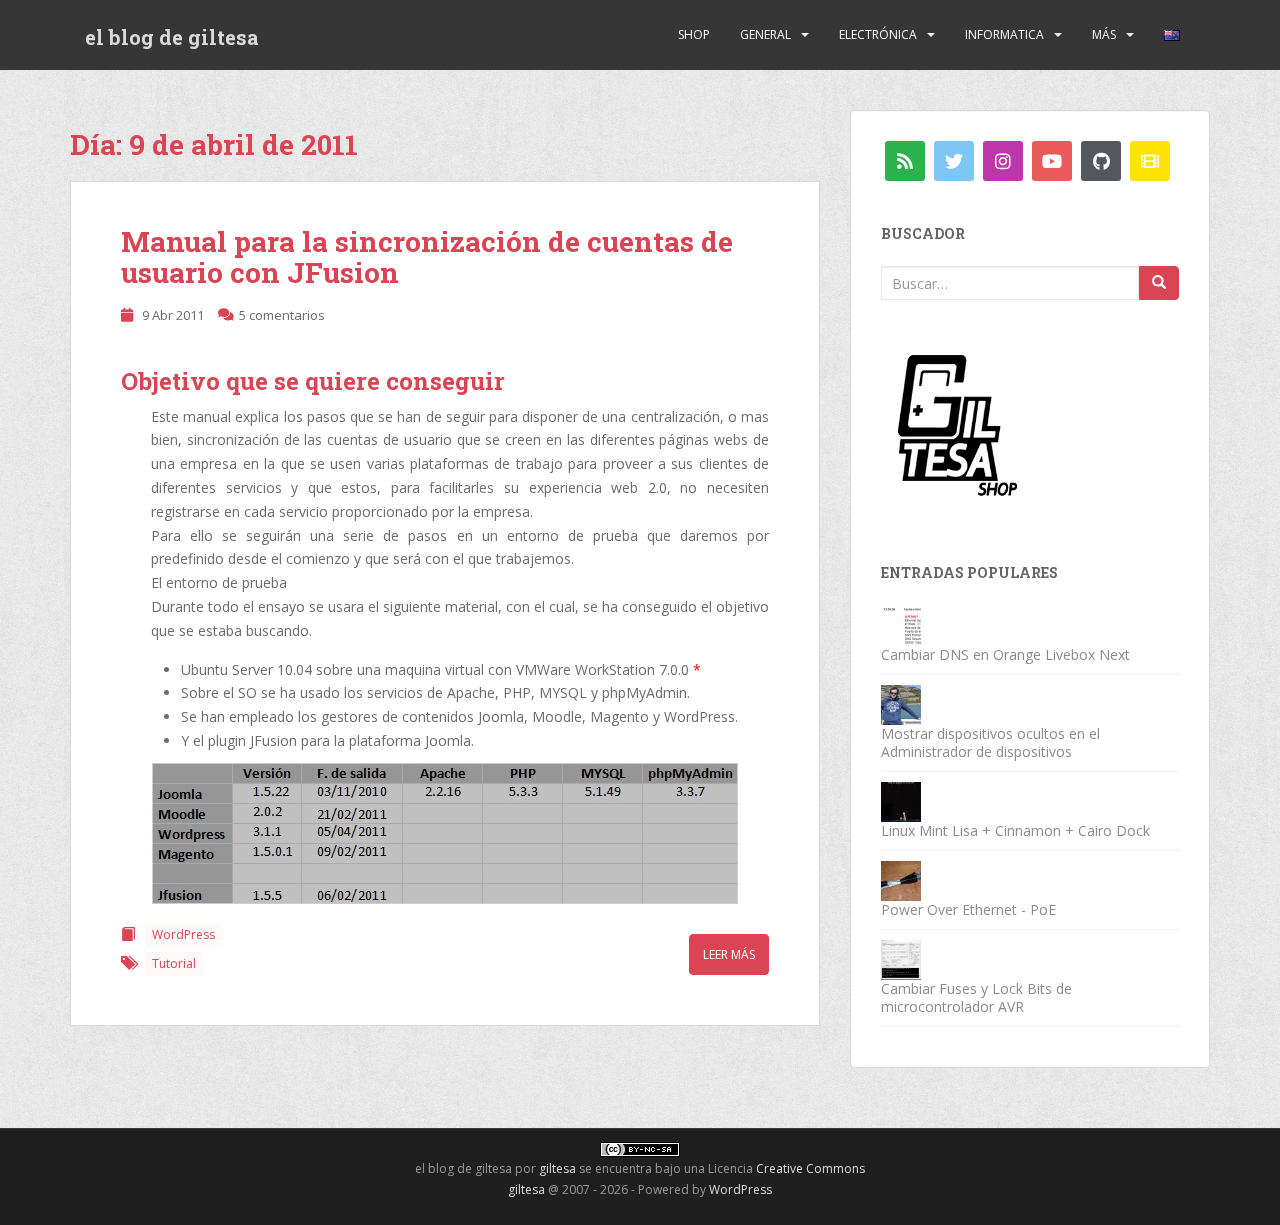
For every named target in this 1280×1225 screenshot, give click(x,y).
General (765, 34)
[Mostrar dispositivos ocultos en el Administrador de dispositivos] (901, 703)
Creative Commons (810, 1168)
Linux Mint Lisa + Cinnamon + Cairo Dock (1015, 830)
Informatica (1004, 34)
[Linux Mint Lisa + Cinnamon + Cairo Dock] (901, 800)
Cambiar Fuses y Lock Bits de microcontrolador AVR (976, 997)
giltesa (557, 1168)
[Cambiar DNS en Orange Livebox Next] (901, 624)
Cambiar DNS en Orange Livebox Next (1005, 654)
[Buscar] (1159, 283)
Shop (694, 34)
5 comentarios (282, 315)
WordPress (183, 934)
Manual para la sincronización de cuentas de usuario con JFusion (427, 257)
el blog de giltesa (172, 37)
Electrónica (878, 34)
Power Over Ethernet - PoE (968, 909)
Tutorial (174, 963)
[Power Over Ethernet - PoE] (901, 879)
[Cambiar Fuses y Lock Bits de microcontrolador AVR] (901, 958)
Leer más (729, 954)
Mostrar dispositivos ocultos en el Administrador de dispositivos (990, 742)
